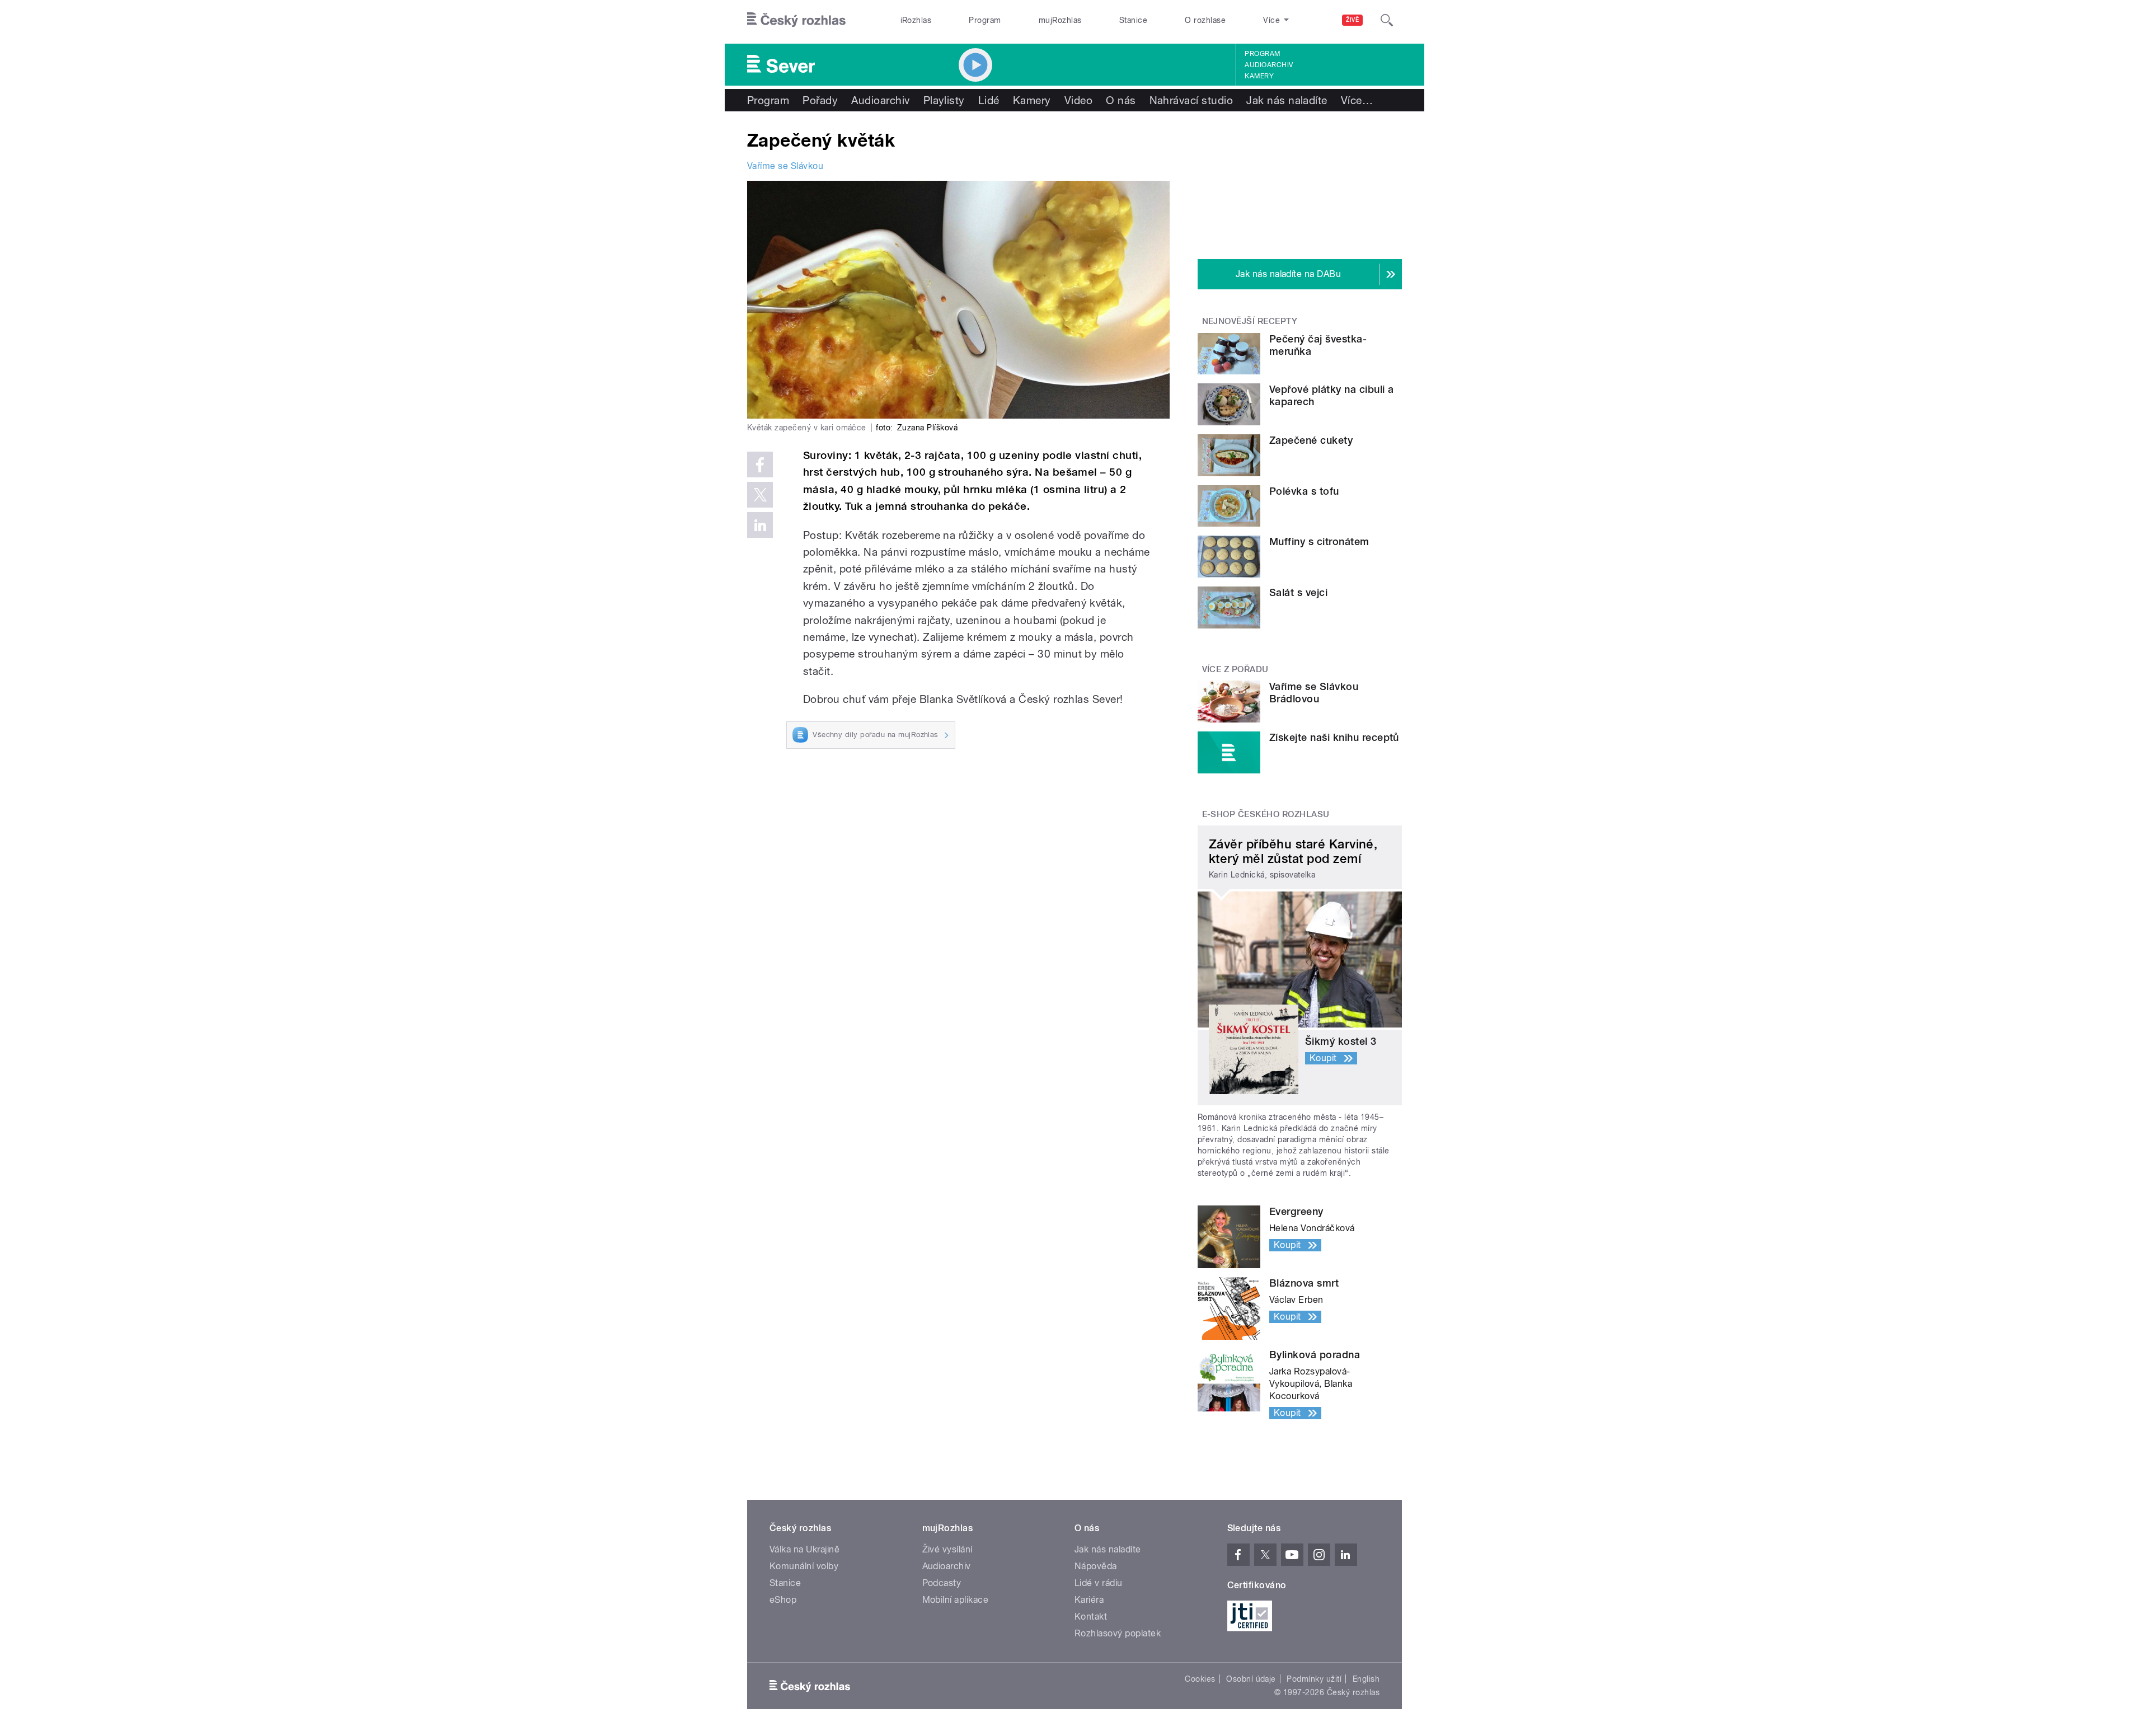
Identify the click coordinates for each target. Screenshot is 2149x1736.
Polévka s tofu (1304, 491)
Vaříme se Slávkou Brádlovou (1314, 693)
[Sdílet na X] (760, 495)
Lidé (989, 100)
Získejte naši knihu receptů (1334, 737)
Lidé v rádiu (1099, 1583)
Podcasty (942, 1583)
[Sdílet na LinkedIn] (760, 525)
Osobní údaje (1251, 1679)
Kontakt (1091, 1617)
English (1366, 1679)
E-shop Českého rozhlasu (1266, 814)
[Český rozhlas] (796, 20)
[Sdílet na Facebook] (760, 465)
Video (1078, 100)
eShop (783, 1600)
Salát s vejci (1298, 592)
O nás (1121, 100)
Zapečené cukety (1311, 440)
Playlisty (944, 100)
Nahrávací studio (1191, 100)
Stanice (1133, 20)
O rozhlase (1205, 20)
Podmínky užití (1314, 1679)
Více (1357, 100)
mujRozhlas (1060, 20)
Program (985, 20)
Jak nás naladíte (1287, 100)
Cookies (1200, 1679)
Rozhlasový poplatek (1118, 1633)
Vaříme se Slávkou (785, 166)
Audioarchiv (1269, 65)
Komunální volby (804, 1566)
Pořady (820, 100)
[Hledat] (1387, 20)
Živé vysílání (947, 1549)
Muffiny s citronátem (1319, 541)
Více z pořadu (1235, 669)
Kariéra (1089, 1600)
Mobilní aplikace (956, 1600)
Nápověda (1096, 1566)
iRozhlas (916, 20)
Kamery (1259, 76)
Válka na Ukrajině (804, 1549)
